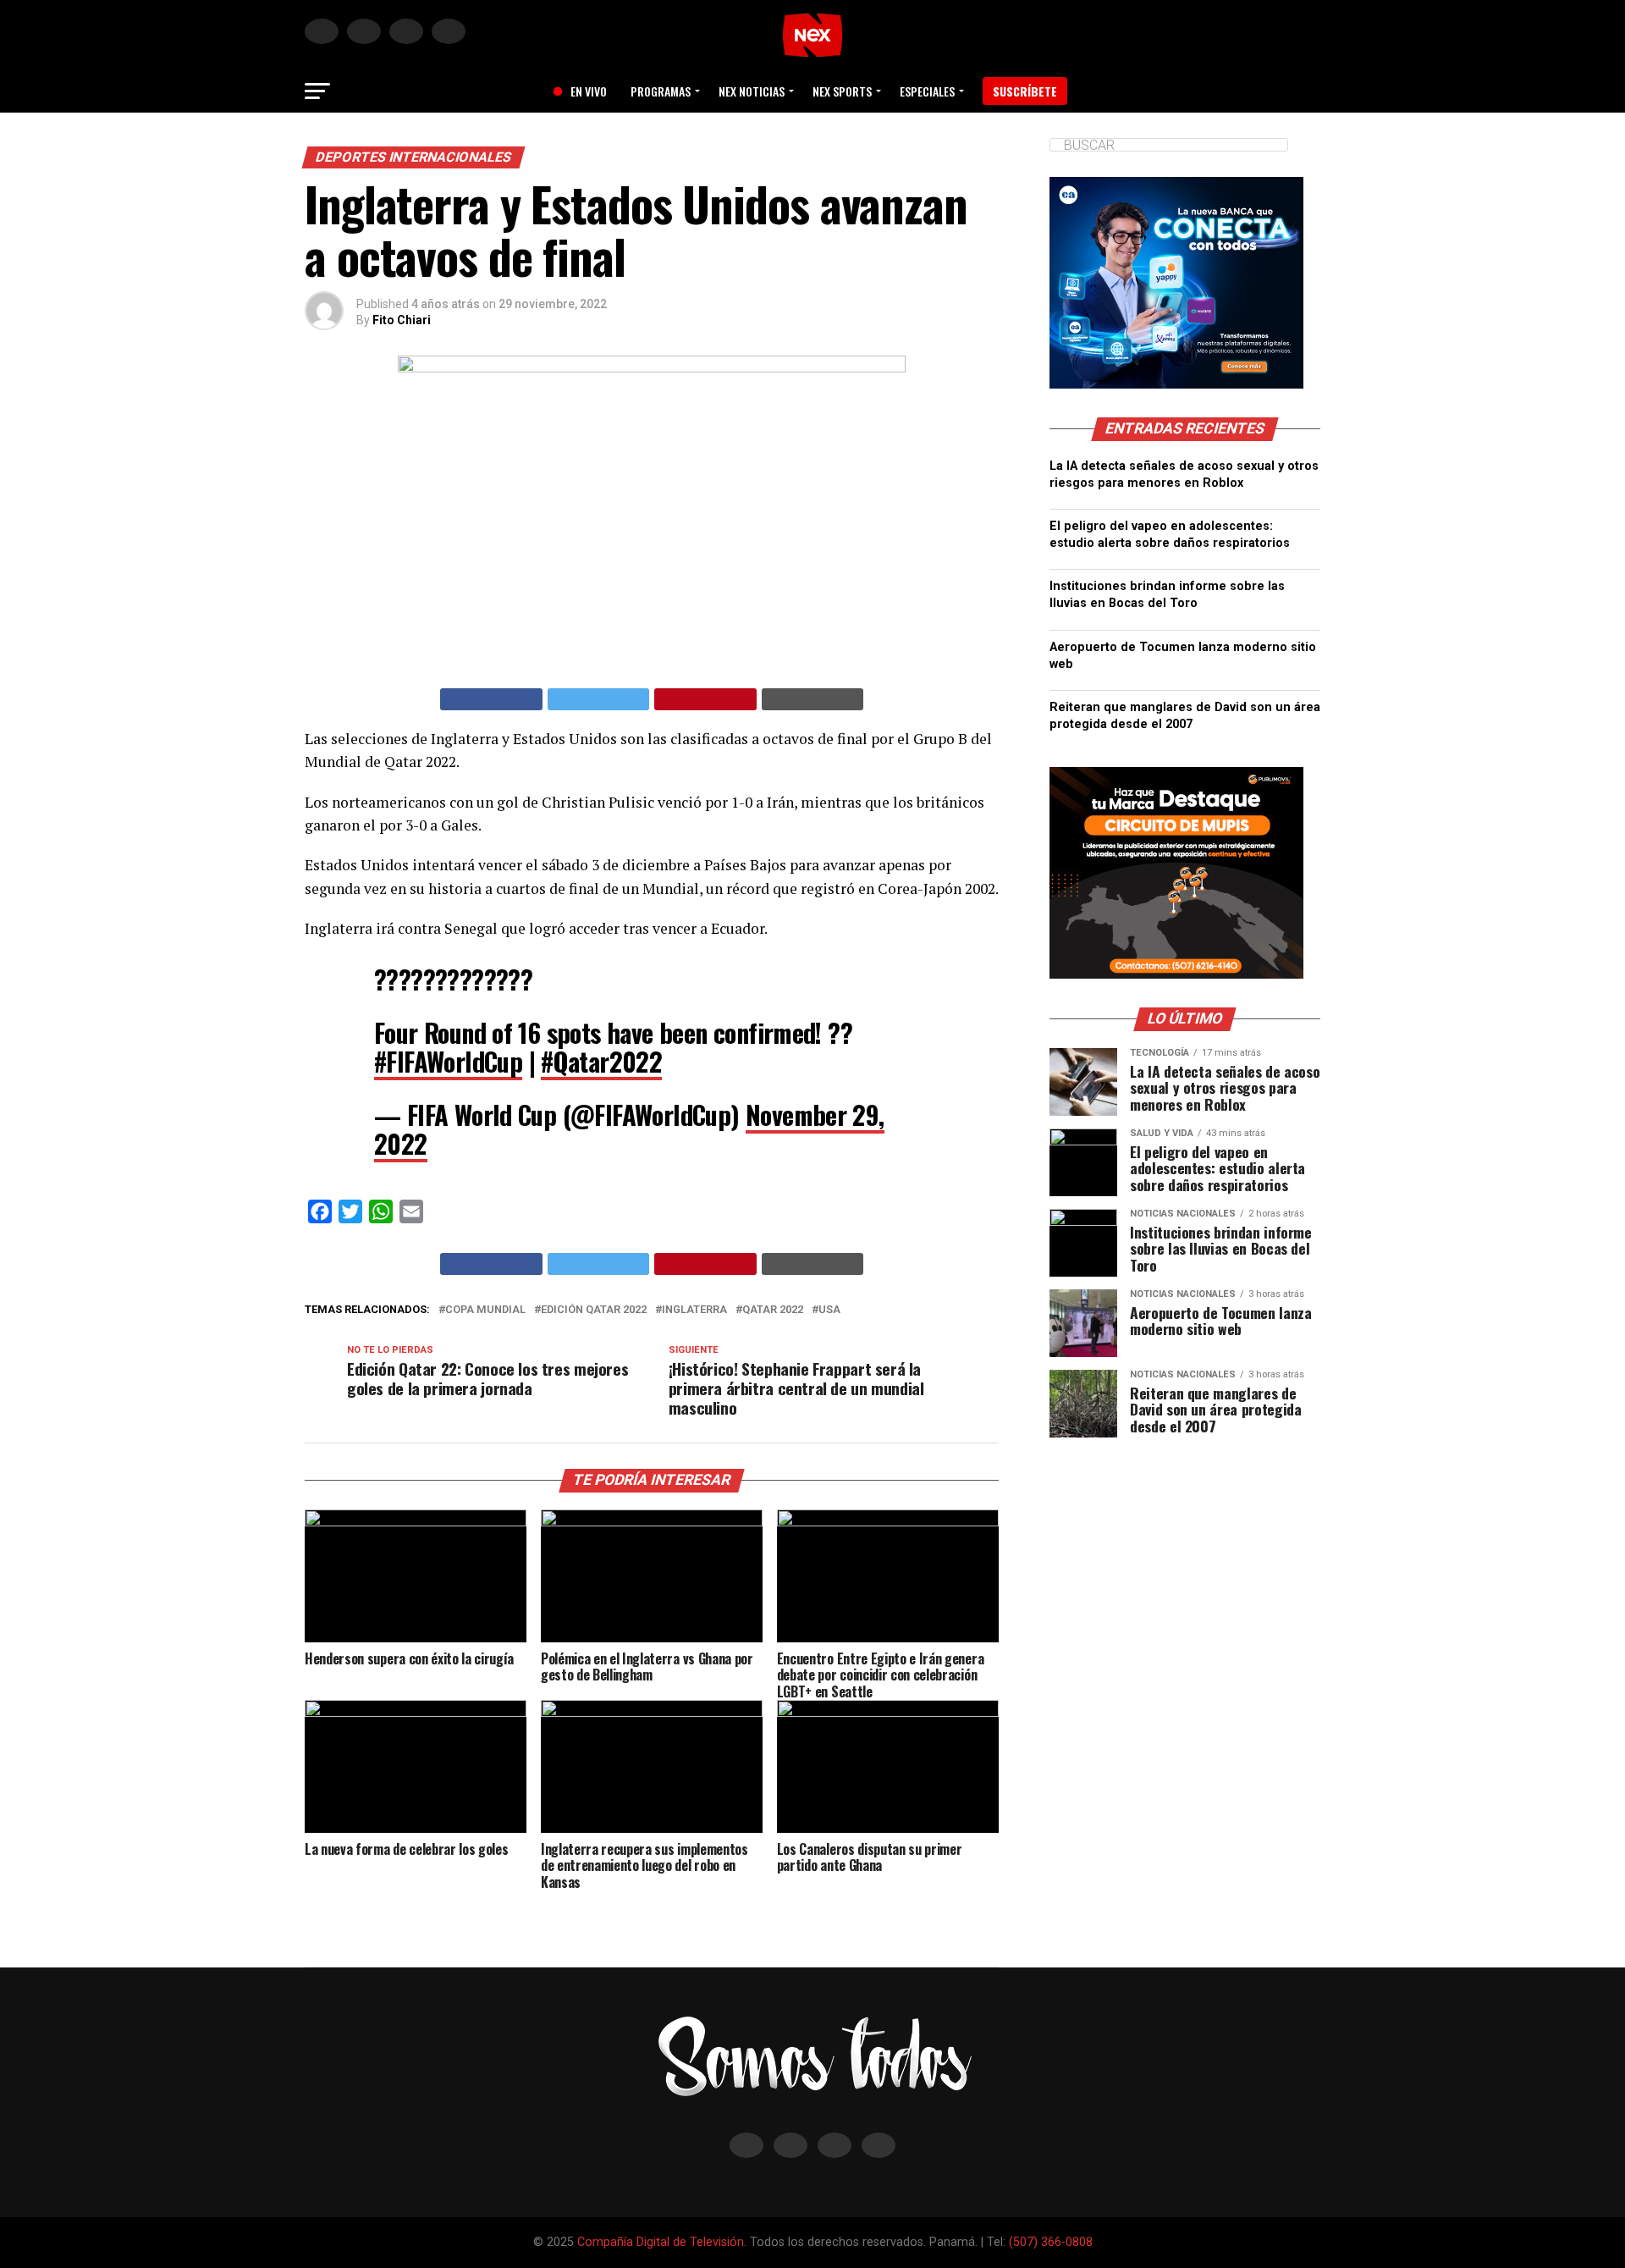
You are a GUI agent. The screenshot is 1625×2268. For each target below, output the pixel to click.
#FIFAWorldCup (448, 1061)
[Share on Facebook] (491, 699)
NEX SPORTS (842, 91)
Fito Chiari (402, 320)
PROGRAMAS (661, 91)
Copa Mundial (485, 1310)
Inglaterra (694, 1310)
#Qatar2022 (601, 1061)
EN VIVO (582, 91)
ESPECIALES (927, 91)
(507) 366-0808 (1051, 2242)
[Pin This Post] (705, 699)
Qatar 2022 (773, 1310)
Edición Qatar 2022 (594, 1310)
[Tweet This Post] (599, 699)
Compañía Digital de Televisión (661, 2242)
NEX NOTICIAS (752, 91)
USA (829, 1310)
